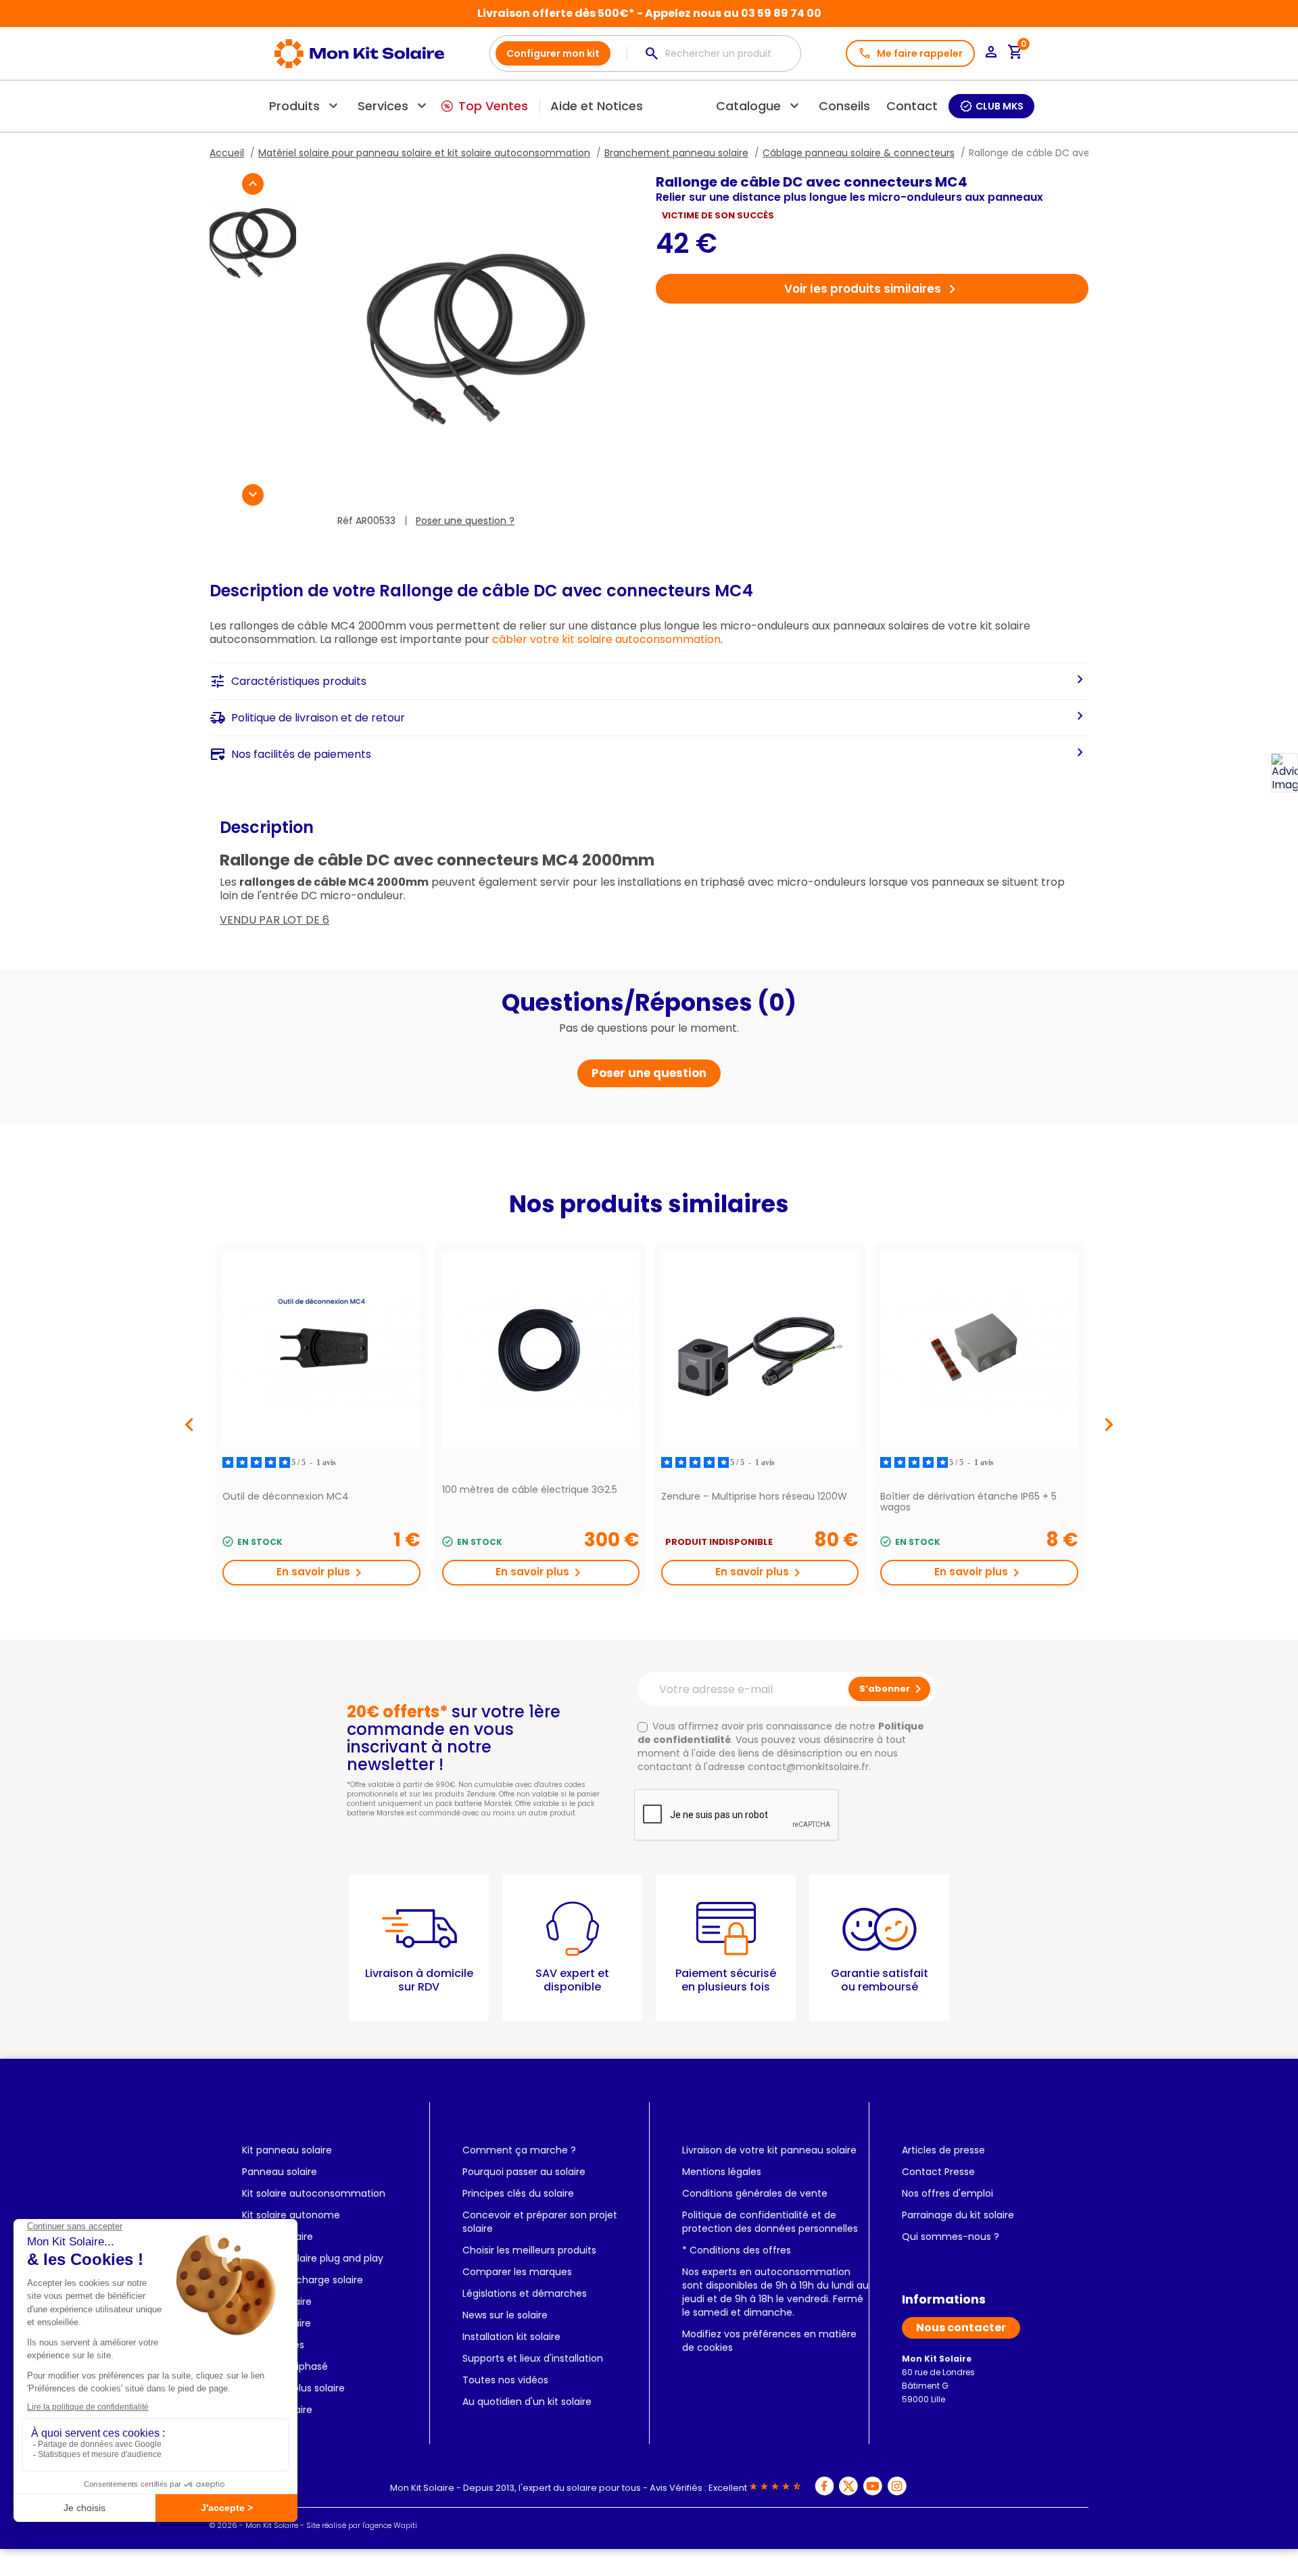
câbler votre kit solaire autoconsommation (606, 639)
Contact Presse (938, 2172)
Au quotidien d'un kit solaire (527, 2402)
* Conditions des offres (737, 2250)
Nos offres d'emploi (947, 2193)
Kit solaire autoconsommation (314, 2193)
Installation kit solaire (511, 2337)
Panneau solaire (280, 2172)
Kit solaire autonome (291, 2215)
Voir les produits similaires (872, 289)
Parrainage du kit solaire (958, 2215)
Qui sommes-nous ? (951, 2237)
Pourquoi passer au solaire (524, 2172)
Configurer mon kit (553, 53)
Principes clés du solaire (518, 2193)
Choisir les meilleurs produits (529, 2250)
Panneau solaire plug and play (313, 2258)
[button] (253, 184)
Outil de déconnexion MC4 (286, 1497)
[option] (321, 1418)
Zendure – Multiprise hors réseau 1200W (754, 1497)
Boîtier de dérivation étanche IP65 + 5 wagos (968, 1502)
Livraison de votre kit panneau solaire (769, 2150)
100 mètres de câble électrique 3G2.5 (530, 1490)
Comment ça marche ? (519, 2150)
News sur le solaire (505, 2315)
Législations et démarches (525, 2293)
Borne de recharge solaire (303, 2280)
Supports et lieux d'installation (533, 2358)
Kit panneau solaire (287, 2150)
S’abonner (893, 1689)
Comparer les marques (517, 2272)
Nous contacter (961, 2328)
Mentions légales (722, 2172)
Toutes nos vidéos (505, 2380)
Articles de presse (943, 2150)
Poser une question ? (465, 521)
